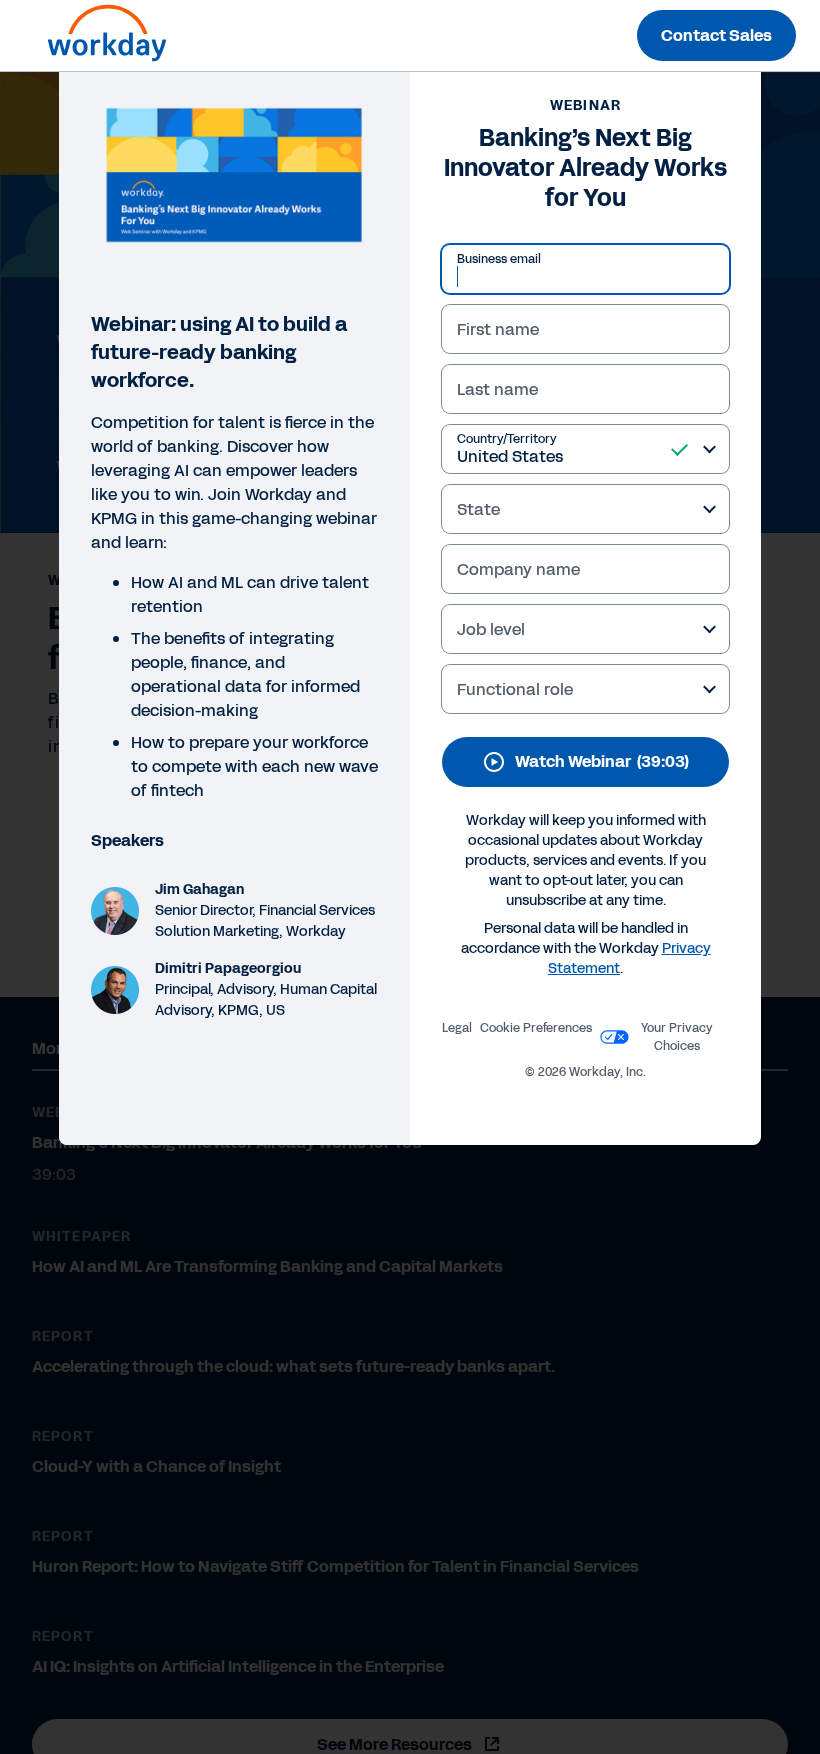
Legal (457, 1028)
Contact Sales (716, 35)
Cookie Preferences (536, 1028)
